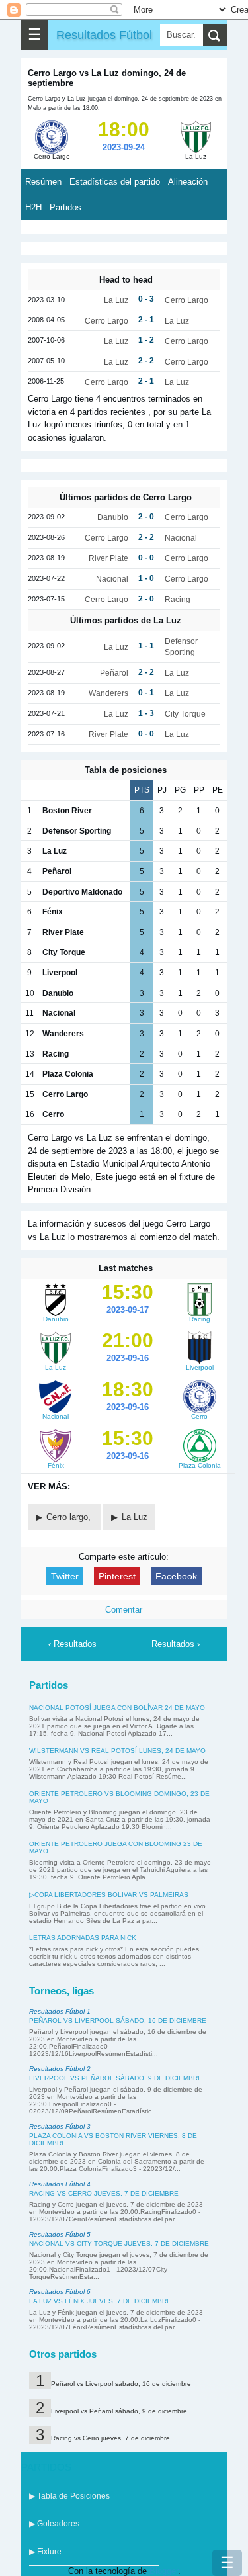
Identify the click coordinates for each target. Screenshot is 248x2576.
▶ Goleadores (54, 2524)
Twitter (65, 1576)
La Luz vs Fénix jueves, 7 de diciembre (100, 2301)
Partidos (65, 207)
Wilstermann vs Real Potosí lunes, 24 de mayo (117, 1751)
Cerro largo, (70, 1517)
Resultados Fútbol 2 (60, 2069)
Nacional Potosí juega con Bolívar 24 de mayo (117, 1708)
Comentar (124, 1610)
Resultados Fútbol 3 (60, 2126)
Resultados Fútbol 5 (60, 2234)
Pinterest (117, 1576)
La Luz (135, 1517)
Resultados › (176, 1644)
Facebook (176, 1576)
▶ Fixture (45, 2552)
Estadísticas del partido (115, 182)
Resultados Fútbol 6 (60, 2292)
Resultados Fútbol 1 (60, 2011)
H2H (33, 207)
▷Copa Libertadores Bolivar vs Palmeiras (109, 1895)
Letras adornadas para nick (83, 1938)
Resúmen (43, 182)
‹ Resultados (72, 1644)
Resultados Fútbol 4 (60, 2184)
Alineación (188, 182)
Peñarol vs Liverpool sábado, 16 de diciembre (118, 2021)
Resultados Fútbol (104, 35)
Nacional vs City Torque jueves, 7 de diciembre (119, 2243)
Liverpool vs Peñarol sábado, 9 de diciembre (116, 2078)
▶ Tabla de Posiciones (69, 2496)
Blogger (164, 2571)
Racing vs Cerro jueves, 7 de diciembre (104, 2193)
